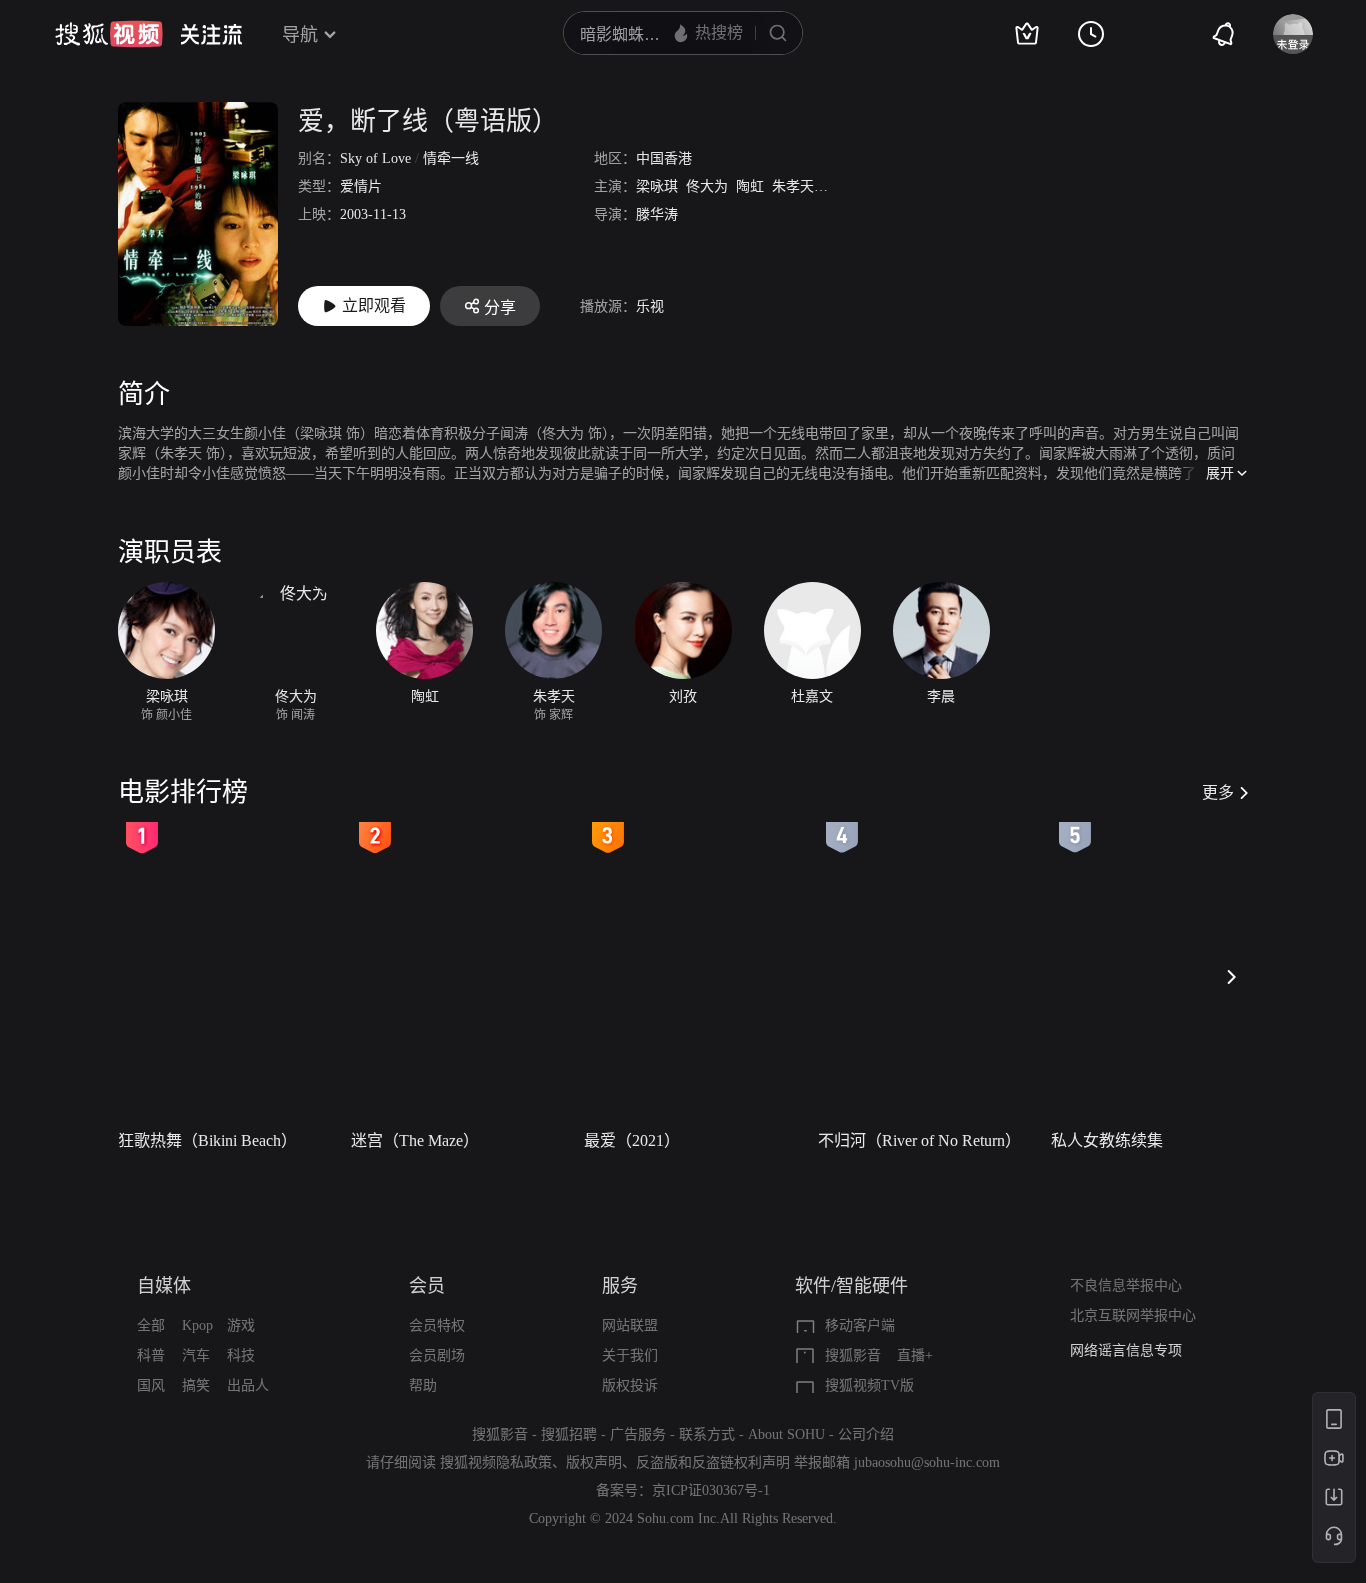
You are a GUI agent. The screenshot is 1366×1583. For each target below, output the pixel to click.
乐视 (650, 306)
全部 (151, 1325)
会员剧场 (437, 1355)
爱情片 (361, 186)
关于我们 (630, 1355)
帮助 (423, 1385)
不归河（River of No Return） (919, 1140)
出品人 (248, 1385)
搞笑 (196, 1385)
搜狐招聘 (569, 1434)
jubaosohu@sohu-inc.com (927, 1462)
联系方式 (707, 1434)
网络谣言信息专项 (1126, 1350)
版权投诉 (630, 1385)
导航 (300, 35)
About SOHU (786, 1434)
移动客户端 (860, 1325)
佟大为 (707, 186)
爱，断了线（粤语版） (428, 121)
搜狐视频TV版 (869, 1385)
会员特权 (437, 1325)
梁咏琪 (657, 186)
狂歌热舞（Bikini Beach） (207, 1140)
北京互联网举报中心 (1133, 1315)
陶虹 (750, 186)
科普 (151, 1355)
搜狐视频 (109, 34)
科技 (241, 1355)
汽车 (196, 1355)
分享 (500, 307)
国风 (151, 1385)
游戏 (241, 1325)
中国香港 (664, 158)
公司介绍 (866, 1434)
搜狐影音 (853, 1355)
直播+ (915, 1355)
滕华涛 (657, 214)
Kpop (197, 1325)
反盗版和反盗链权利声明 (713, 1462)
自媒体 (164, 1286)
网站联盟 (630, 1325)
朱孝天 (793, 186)
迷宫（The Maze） (415, 1140)
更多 (1218, 792)
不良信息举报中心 (1126, 1285)
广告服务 (638, 1434)
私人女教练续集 (1107, 1140)
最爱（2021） (632, 1140)
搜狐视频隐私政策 (496, 1462)
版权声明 (594, 1462)
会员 (427, 1286)
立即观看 (374, 305)
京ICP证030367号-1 (711, 1490)
